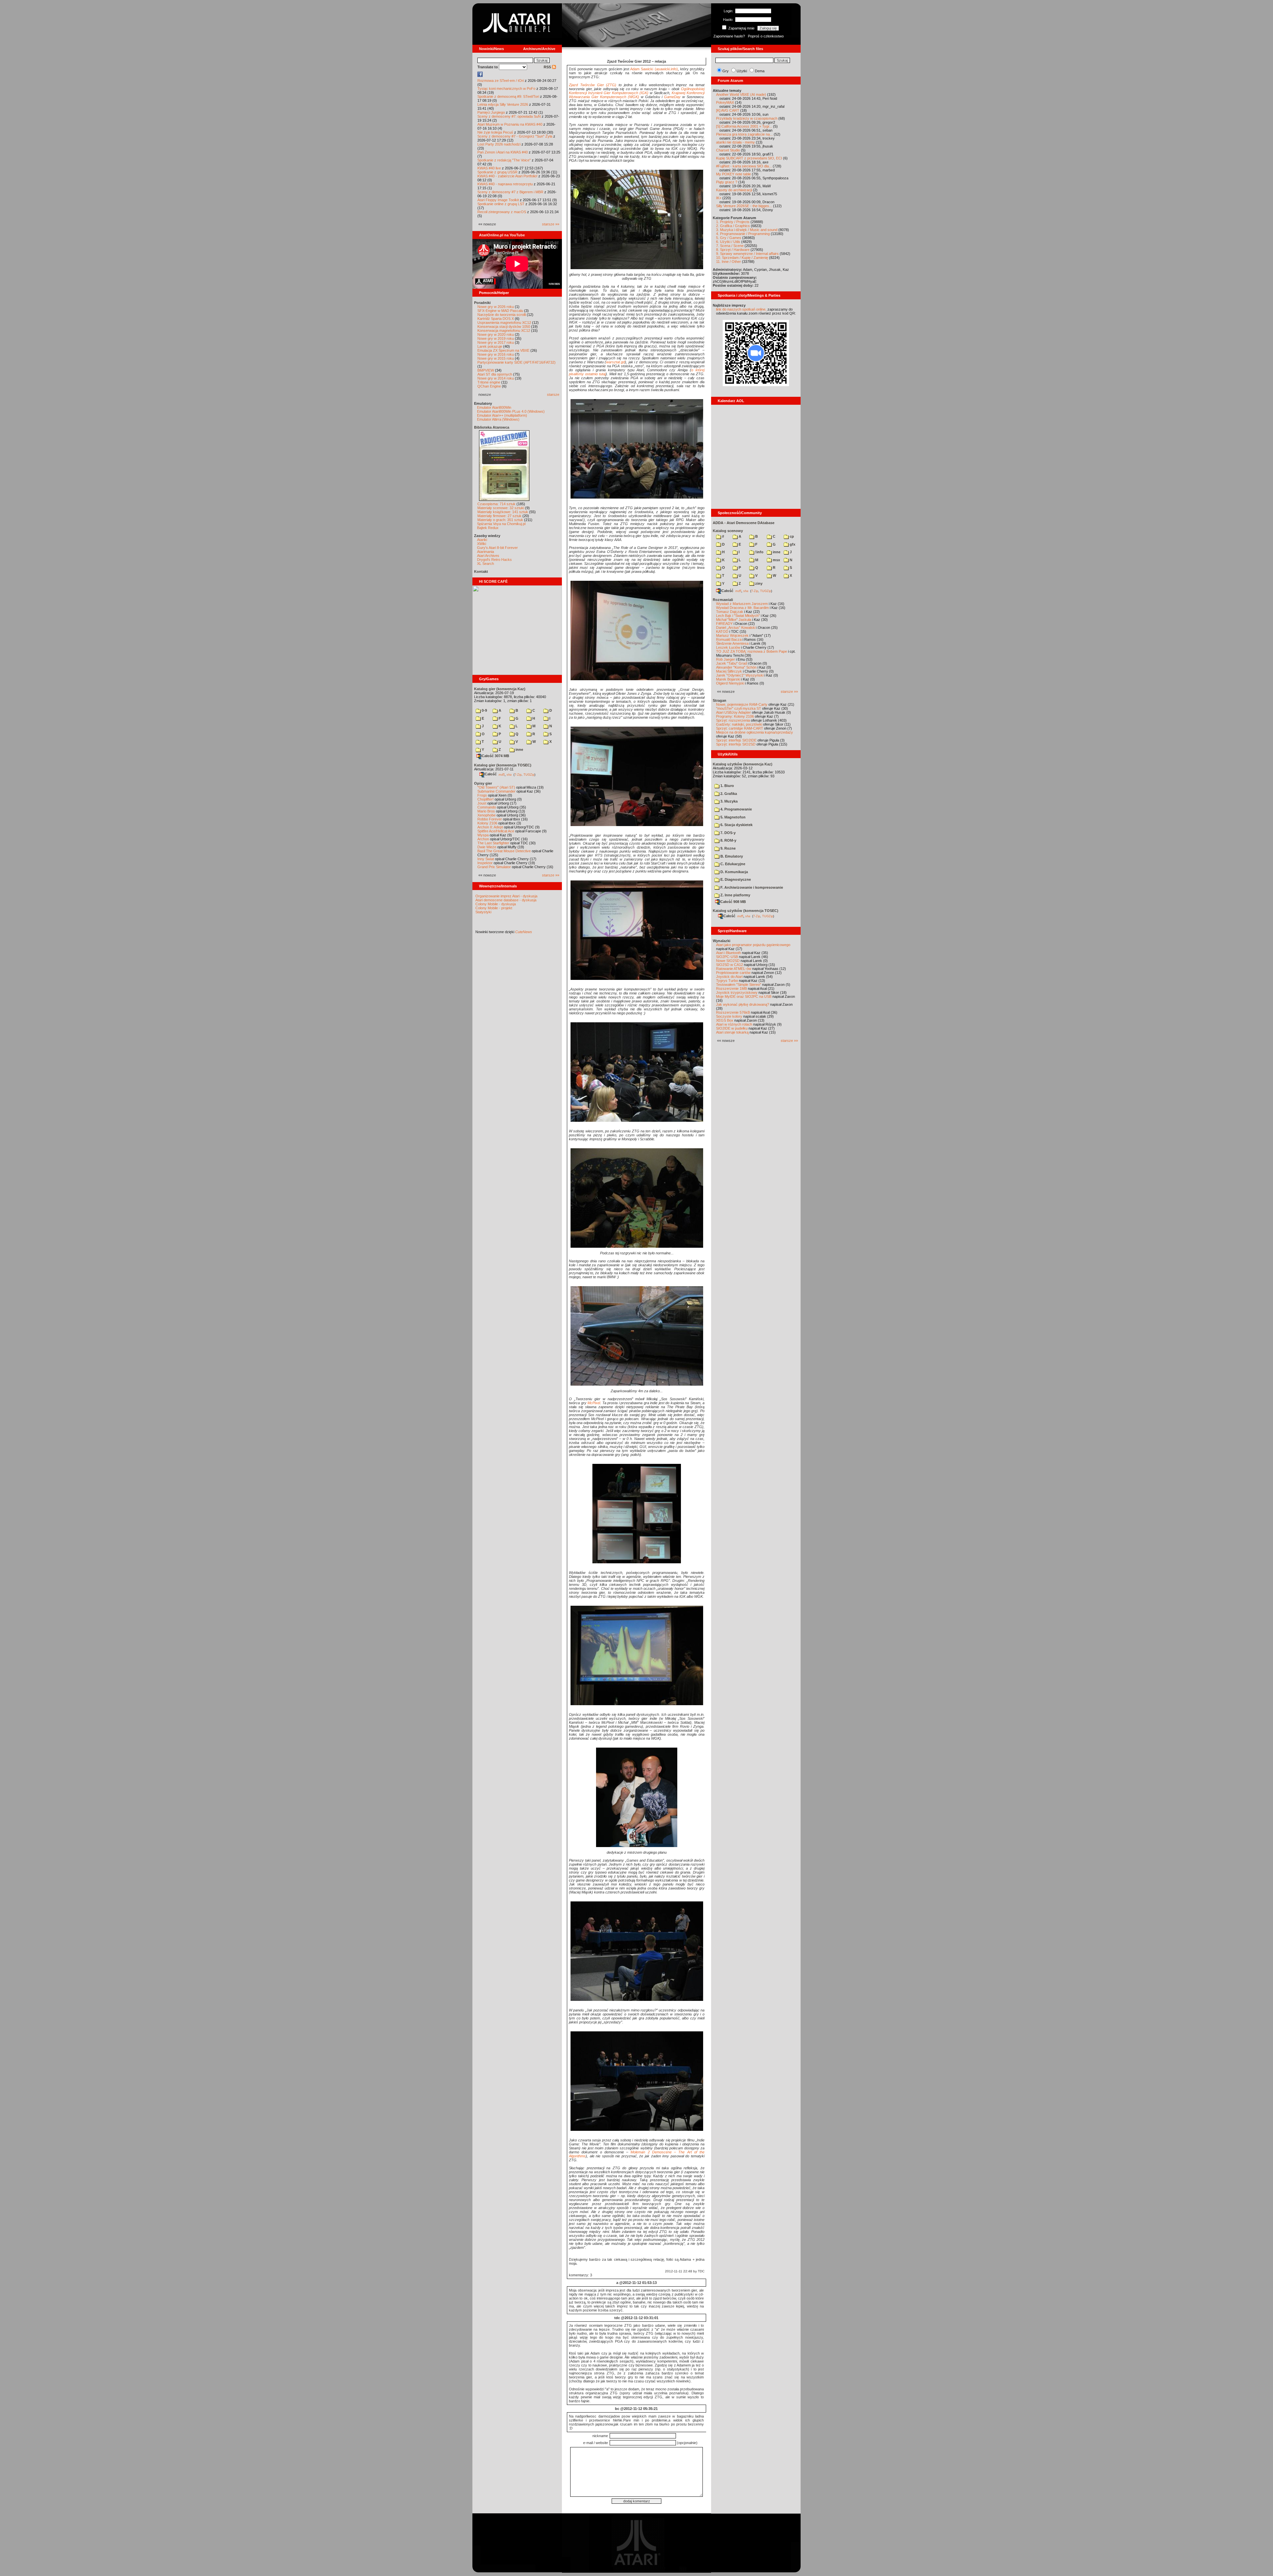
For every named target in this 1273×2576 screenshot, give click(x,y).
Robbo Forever (490, 819)
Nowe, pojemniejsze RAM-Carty (742, 704)
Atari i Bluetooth (728, 953)
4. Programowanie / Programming (743, 234)
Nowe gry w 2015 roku (496, 358)
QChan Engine (489, 386)
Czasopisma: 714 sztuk (496, 504)
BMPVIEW (486, 370)
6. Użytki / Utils (728, 242)
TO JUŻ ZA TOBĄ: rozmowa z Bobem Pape (752, 651)
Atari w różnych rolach (734, 1024)
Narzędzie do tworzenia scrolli (502, 315)
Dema (760, 71)
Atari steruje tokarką (732, 1032)
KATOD (722, 631)
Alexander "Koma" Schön (736, 667)
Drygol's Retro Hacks (494, 560)
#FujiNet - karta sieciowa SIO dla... (744, 166)
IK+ (719, 198)
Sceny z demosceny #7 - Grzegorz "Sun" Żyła (515, 136)
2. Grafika (728, 794)
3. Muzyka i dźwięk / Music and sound (747, 230)
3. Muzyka (728, 801)
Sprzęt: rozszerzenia (733, 720)
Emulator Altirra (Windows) (498, 419)
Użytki (742, 71)
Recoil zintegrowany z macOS (502, 212)
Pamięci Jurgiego (491, 112)
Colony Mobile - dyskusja (496, 904)
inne (519, 749)
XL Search (485, 564)
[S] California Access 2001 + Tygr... (744, 126)
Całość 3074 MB (495, 756)
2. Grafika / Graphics (733, 226)
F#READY (724, 624)
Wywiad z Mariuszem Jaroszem (742, 604)
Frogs (482, 795)
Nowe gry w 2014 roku (496, 378)
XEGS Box (725, 1020)
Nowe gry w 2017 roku (496, 342)
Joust (482, 803)
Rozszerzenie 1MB (731, 988)
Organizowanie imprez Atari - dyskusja (506, 896)
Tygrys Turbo (727, 981)
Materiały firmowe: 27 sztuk (499, 516)
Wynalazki (722, 941)
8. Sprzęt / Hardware (733, 250)
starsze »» (551, 224)
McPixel (594, 1403)
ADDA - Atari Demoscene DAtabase (744, 523)
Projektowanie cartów (733, 973)
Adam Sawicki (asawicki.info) (654, 69)
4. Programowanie (736, 809)
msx (776, 560)
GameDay (672, 97)
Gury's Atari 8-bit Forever (497, 548)
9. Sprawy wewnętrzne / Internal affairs (747, 254)
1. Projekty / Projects (733, 222)
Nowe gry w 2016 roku (496, 354)
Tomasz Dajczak (730, 612)
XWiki (482, 544)
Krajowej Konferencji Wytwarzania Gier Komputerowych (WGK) (637, 95)
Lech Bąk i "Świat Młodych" (738, 616)
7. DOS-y (727, 833)
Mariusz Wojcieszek (732, 635)
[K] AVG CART (728, 110)
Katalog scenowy (728, 531)
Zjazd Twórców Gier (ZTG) (593, 85)
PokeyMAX (725, 102)
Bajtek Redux (488, 528)
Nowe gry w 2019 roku (496, 338)
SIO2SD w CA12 (729, 965)
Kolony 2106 (487, 823)
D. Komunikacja (734, 872)
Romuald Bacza (729, 639)
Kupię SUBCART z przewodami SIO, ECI (749, 158)
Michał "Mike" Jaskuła (734, 620)
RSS (548, 67)
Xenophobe (486, 815)
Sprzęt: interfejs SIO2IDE (736, 740)
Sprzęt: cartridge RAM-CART (740, 728)
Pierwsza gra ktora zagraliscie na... (744, 134)
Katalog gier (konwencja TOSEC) (503, 765)
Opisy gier (483, 783)
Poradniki (482, 303)
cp (791, 536)
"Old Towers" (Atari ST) (496, 787)
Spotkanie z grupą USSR (497, 172)
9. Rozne (727, 848)
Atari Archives (488, 556)
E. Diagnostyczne (735, 879)
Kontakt (481, 571)
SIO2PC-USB (727, 957)
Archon (483, 839)
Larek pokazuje (490, 346)
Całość (491, 774)
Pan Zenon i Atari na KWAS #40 (503, 152)
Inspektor (485, 863)
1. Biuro (727, 786)
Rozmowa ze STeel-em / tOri (501, 81)
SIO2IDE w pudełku (732, 1028)
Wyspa (483, 835)
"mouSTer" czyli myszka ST (739, 708)
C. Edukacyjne (732, 864)
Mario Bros (486, 811)
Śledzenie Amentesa (732, 643)
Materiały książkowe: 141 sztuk (503, 512)
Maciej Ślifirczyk (729, 671)
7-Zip (518, 774)
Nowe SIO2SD (728, 961)
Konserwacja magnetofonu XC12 (504, 330)
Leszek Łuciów (728, 647)
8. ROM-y (728, 840)
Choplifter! (485, 799)
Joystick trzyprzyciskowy (737, 992)
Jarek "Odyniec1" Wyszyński (740, 675)
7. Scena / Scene (730, 246)
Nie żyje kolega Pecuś (495, 132)
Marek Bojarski (728, 679)
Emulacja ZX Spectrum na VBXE (503, 350)
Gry (726, 71)
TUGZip (529, 774)
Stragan (720, 700)
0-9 (484, 710)
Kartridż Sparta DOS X (496, 319)
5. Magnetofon (732, 817)
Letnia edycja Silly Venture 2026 (503, 104)
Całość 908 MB (733, 902)
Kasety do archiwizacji (734, 190)
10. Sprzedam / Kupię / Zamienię (742, 258)
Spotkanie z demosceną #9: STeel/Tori (508, 96)
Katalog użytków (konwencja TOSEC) (746, 911)
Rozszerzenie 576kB (733, 1012)
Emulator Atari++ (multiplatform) (502, 415)
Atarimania (485, 552)
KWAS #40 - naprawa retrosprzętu (505, 184)
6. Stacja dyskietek (736, 825)
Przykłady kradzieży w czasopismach (747, 118)
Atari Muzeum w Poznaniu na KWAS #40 (510, 124)
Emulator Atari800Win (494, 407)
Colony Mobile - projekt (494, 908)
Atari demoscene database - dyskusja (506, 900)
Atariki (482, 540)
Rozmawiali (723, 600)
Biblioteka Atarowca (492, 427)
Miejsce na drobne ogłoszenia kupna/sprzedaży (755, 732)
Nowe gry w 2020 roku (496, 334)
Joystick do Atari (729, 977)
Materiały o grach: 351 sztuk (500, 520)
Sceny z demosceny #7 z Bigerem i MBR (510, 192)
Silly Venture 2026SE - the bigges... (744, 206)
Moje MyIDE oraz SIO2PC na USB (744, 996)
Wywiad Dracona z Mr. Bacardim (742, 608)
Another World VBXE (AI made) (741, 94)
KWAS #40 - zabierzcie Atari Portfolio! (507, 176)
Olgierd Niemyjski (730, 683)
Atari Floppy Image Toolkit (499, 200)
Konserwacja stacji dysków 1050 (504, 327)
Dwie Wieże (487, 847)
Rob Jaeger (726, 659)
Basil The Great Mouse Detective (504, 851)
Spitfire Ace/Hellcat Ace (496, 831)
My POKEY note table (733, 174)
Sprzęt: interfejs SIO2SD (736, 744)
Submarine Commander (496, 791)
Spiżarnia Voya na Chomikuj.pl (501, 524)
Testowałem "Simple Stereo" (739, 985)
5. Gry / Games (729, 238)
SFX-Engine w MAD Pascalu (500, 311)
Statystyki (483, 912)
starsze (553, 394)
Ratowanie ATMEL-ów (734, 969)
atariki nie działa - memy (735, 142)
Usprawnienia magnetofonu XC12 (504, 323)
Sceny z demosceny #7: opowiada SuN (509, 116)
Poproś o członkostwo (766, 36)
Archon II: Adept (491, 827)
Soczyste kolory (729, 1016)
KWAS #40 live (489, 168)
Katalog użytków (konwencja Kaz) (743, 764)
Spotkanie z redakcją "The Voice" (504, 160)
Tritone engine (489, 382)
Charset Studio (728, 150)
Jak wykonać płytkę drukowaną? (743, 1004)
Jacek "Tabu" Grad (731, 663)
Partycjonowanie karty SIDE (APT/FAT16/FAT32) (516, 362)
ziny (758, 583)
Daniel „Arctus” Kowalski (736, 628)
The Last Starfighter (493, 843)
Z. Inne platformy (735, 895)
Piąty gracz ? (727, 182)
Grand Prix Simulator (494, 867)
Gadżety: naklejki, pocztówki (739, 724)
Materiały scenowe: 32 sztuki (501, 508)
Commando (487, 807)
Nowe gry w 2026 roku (496, 307)
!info (759, 552)
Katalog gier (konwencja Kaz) (500, 689)
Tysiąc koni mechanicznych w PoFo (506, 89)
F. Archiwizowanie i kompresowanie (751, 887)
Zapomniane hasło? (729, 36)
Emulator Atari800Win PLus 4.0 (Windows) (511, 411)
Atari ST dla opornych (495, 374)
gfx (792, 544)
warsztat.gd (615, 362)
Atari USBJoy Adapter (733, 712)
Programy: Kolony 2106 (735, 716)
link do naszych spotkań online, (741, 309)
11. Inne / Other (728, 262)
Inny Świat (486, 859)
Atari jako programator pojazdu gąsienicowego (753, 945)
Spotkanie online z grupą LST (501, 204)
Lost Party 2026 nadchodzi (499, 144)
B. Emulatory (731, 856)
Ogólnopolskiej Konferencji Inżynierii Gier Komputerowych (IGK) (637, 91)
